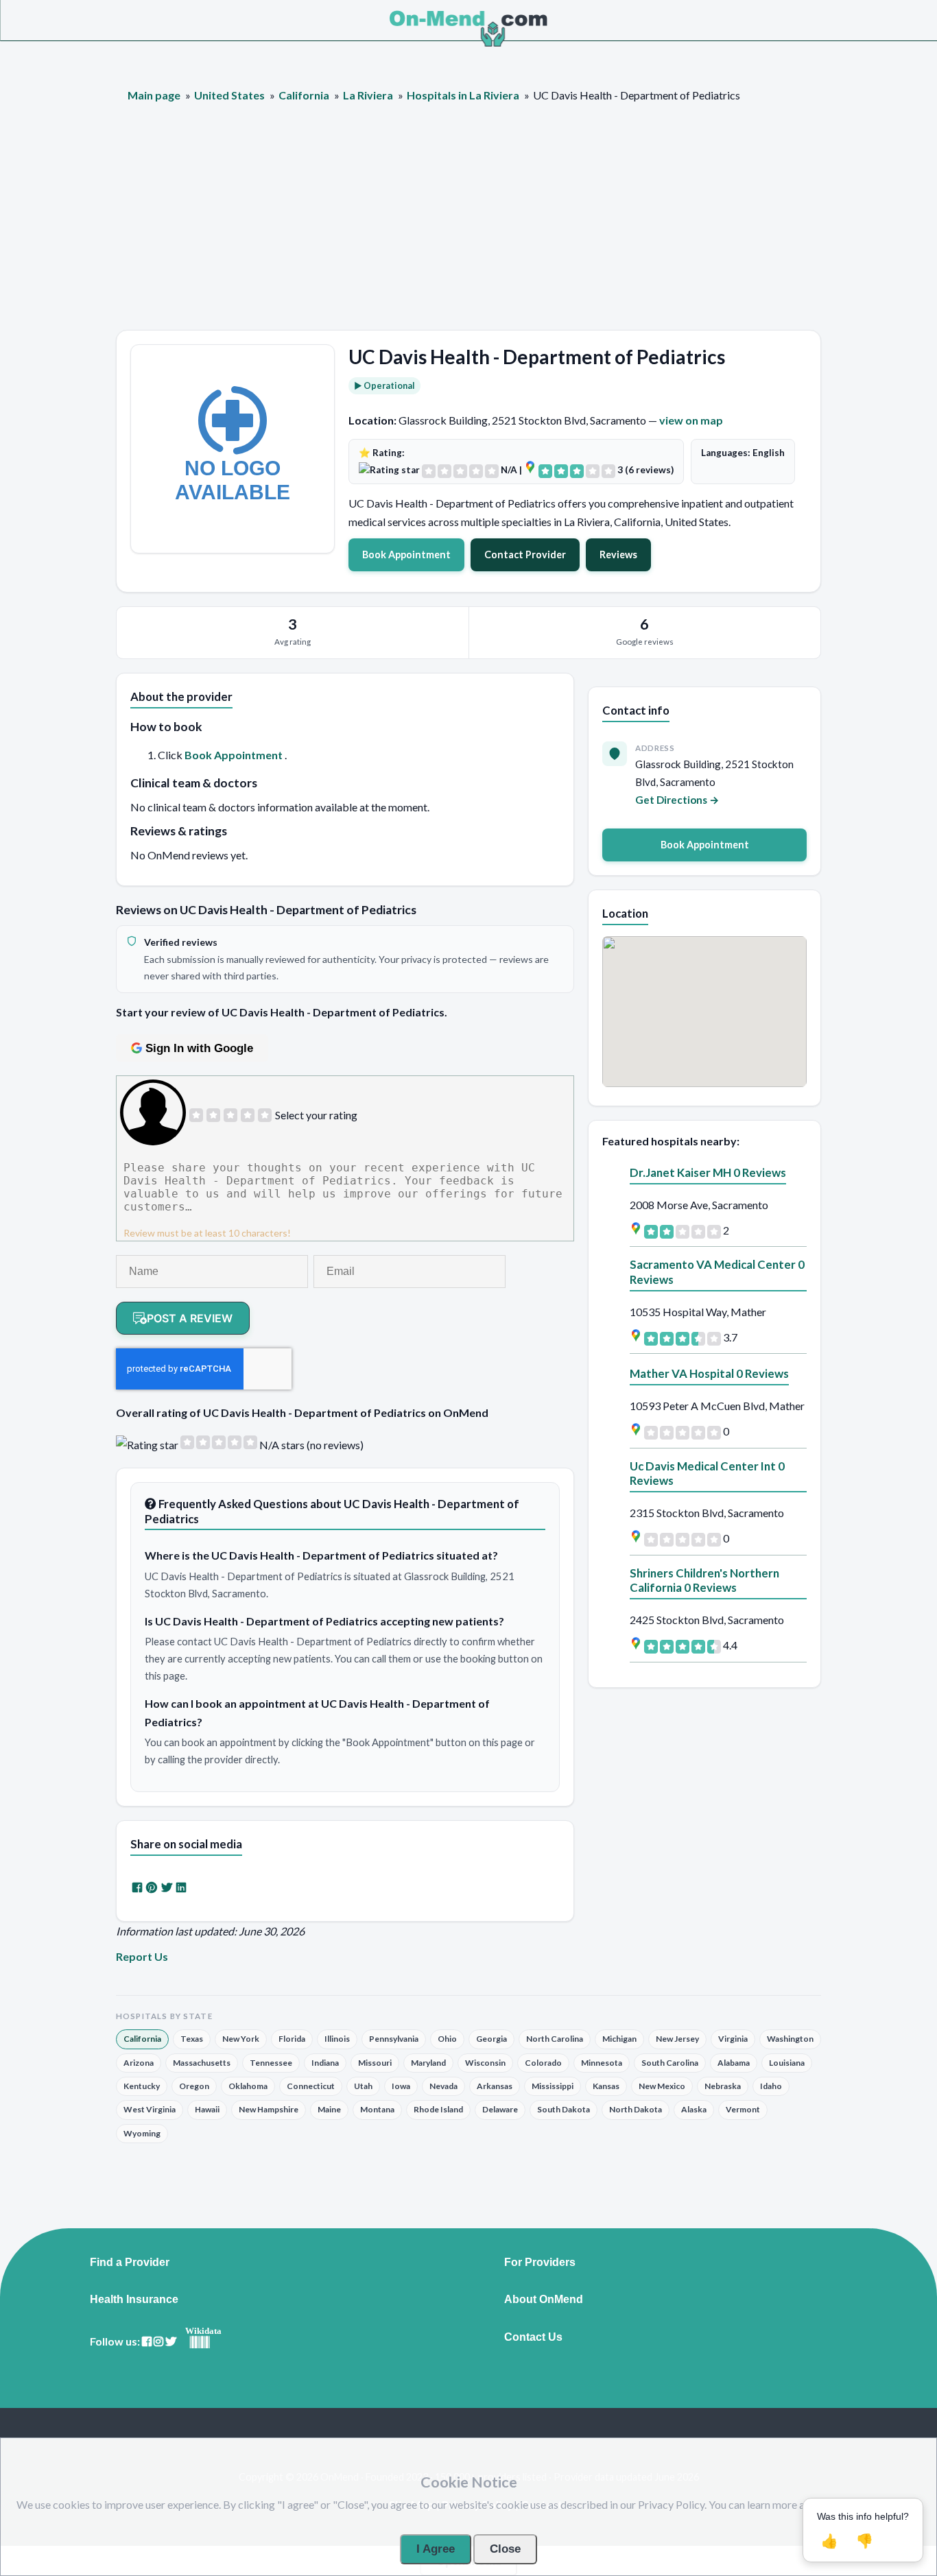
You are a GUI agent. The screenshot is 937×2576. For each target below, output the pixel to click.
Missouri (375, 2063)
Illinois (337, 2039)
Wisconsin (485, 2063)
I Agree (436, 2549)
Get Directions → (677, 800)
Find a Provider (130, 2263)
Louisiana (787, 2063)
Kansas (606, 2086)
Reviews (618, 554)
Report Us (142, 1956)
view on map (691, 420)
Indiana (325, 2063)
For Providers (540, 2263)
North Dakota (636, 2109)
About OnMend (544, 2300)
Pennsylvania (394, 2039)
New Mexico (662, 2086)
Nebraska (723, 2086)
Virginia (733, 2039)
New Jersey (677, 2039)
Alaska (694, 2109)
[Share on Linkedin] (181, 1887)
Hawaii (207, 2109)
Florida (292, 2039)
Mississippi (553, 2086)
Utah (363, 2086)
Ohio (447, 2039)
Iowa (401, 2086)
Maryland (428, 2063)
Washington (790, 2039)
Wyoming (142, 2133)
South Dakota (564, 2109)
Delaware (500, 2109)
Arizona (139, 2063)
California (142, 2039)
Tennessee (271, 2063)
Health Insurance (134, 2300)
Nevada (443, 2086)
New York (241, 2039)
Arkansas (495, 2086)
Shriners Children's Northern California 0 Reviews (704, 1581)
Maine (329, 2109)
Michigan (619, 2039)
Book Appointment (406, 554)
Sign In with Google (199, 1048)
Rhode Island (438, 2109)
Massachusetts (202, 2063)
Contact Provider (525, 554)
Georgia (491, 2039)
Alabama (734, 2063)
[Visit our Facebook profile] (147, 2342)
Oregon (194, 2086)
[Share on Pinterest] (152, 1887)
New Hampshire (269, 2109)
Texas (192, 2039)
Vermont (743, 2109)
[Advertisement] (468, 227)
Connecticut (311, 2086)
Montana (377, 2109)
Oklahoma (248, 2086)
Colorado (543, 2063)
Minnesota (602, 2063)
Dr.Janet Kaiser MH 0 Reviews (708, 1172)
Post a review (190, 1318)
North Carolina (555, 2039)
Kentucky (142, 2086)
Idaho (771, 2086)
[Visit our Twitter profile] (171, 2342)
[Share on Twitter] (167, 1887)
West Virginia (150, 2109)
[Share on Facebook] (137, 1887)
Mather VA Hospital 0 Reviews (709, 1373)
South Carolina (670, 2063)
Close (505, 2549)
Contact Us (533, 2337)
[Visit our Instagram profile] (158, 2342)
